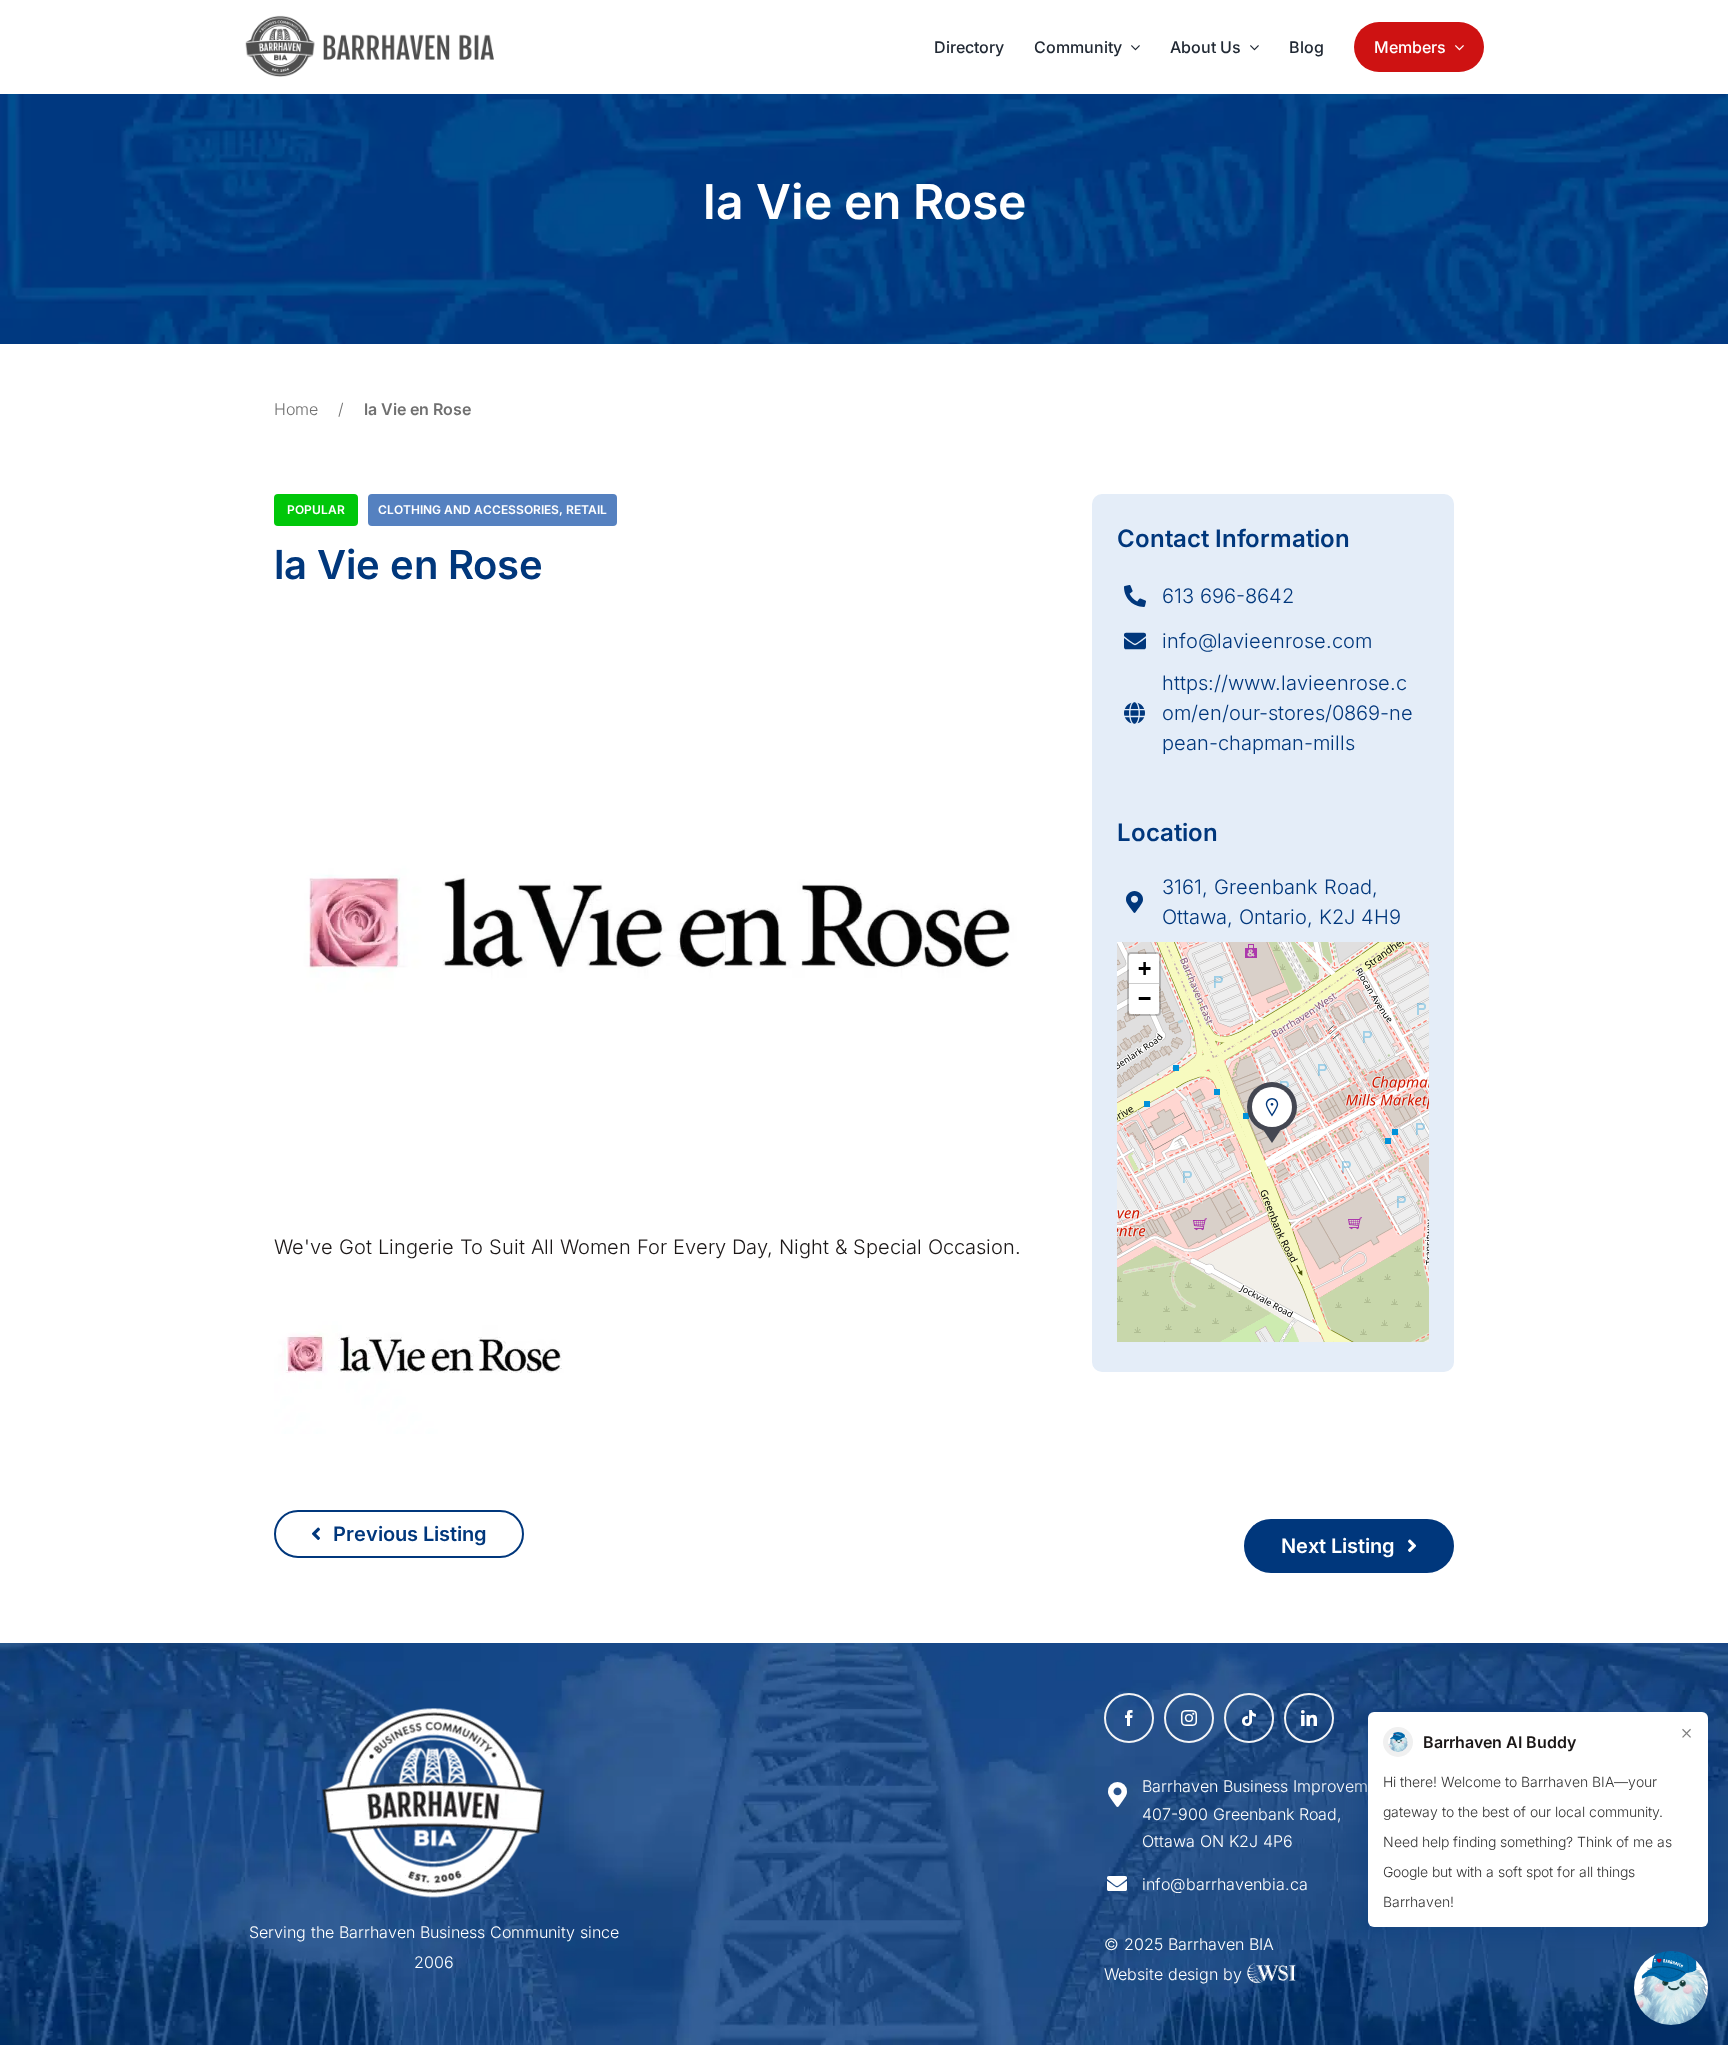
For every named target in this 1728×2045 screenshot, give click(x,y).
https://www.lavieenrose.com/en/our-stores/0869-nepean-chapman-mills (1287, 713)
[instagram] (1189, 1718)
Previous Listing (407, 1534)
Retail (586, 509)
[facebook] (1129, 1718)
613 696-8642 (1228, 596)
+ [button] (1144, 968)
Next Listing (1340, 1546)
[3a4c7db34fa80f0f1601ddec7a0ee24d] (380, 25)
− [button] (1144, 998)
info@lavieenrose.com (1267, 641)
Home (296, 409)
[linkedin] (1309, 1718)
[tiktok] (1249, 1718)
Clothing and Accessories (468, 509)
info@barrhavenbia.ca (1225, 1884)
